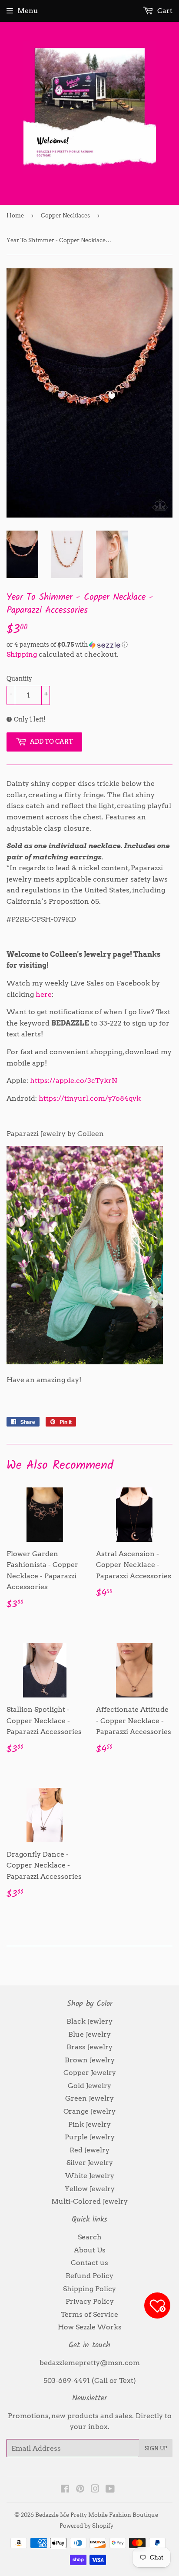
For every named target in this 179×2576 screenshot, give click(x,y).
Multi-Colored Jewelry (89, 2201)
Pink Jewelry (89, 2124)
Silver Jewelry (90, 2163)
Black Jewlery (89, 2021)
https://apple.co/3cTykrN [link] (74, 1081)
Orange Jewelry (89, 2111)
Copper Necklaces (65, 216)
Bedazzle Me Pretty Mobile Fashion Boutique (97, 2515)
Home (15, 216)
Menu (28, 11)
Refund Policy (89, 2276)
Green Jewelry (89, 2098)
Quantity (19, 678)
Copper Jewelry (90, 2073)
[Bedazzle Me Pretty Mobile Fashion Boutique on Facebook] (65, 2490)
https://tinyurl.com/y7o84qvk (90, 1098)
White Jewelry (90, 2176)
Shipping (22, 654)
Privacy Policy (90, 2301)
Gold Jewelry (89, 2086)
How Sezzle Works (90, 2327)
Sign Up (156, 2448)
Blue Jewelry (89, 2034)
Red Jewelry (89, 2150)
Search (90, 2237)
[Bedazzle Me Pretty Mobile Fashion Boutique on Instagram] (95, 2490)
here (44, 994)
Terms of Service (89, 2314)
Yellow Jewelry (90, 2189)
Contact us (89, 2263)
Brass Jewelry (89, 2047)
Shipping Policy (89, 2289)
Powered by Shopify (86, 2526)
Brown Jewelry (90, 2060)
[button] (89, 645)
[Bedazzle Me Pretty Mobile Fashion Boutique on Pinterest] (80, 2490)
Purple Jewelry (90, 2137)
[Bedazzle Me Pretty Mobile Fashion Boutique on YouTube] (110, 2490)
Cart (164, 11)
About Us (90, 2250)
